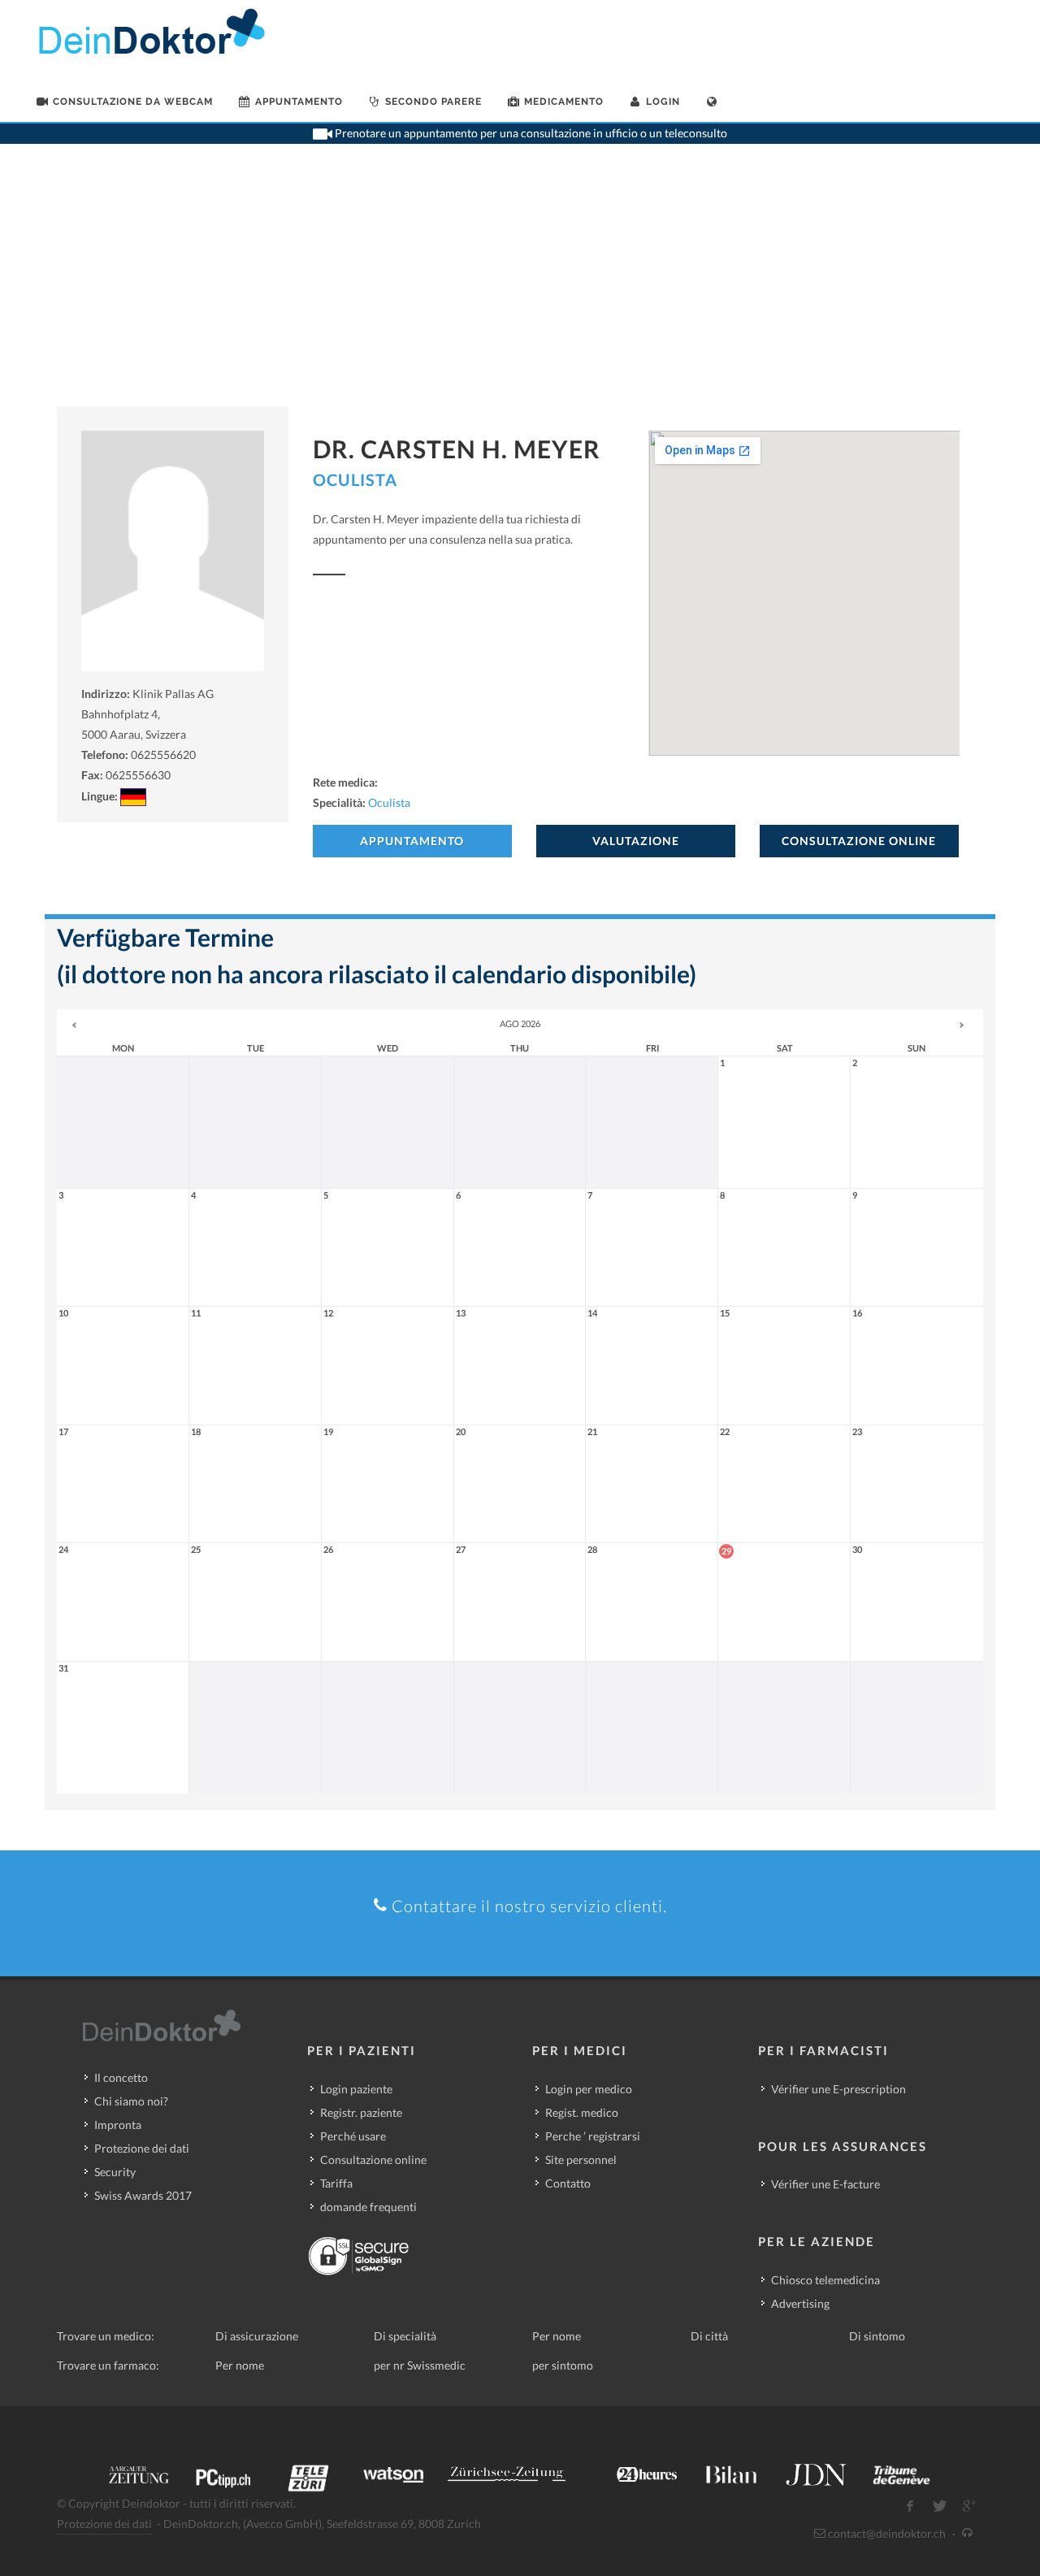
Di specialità (405, 2336)
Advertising (800, 2303)
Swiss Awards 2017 (143, 2195)
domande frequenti (368, 2207)
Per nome (557, 2336)
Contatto (568, 2183)
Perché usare (353, 2136)
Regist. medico (582, 2112)
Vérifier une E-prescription (838, 2089)
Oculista (355, 479)
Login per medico (589, 2089)
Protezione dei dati (142, 2148)
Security (115, 2172)
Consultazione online (373, 2160)
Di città (709, 2336)
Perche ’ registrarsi (593, 2136)
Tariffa (336, 2183)
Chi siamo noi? (131, 2101)
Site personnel (581, 2160)
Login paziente (356, 2089)
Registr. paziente (361, 2112)
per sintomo (563, 2365)
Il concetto (121, 2077)
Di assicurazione (257, 2336)
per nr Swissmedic (420, 2365)
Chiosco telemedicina (825, 2280)
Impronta (118, 2125)
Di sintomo (877, 2336)
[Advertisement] (520, 284)
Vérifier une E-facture (825, 2184)
